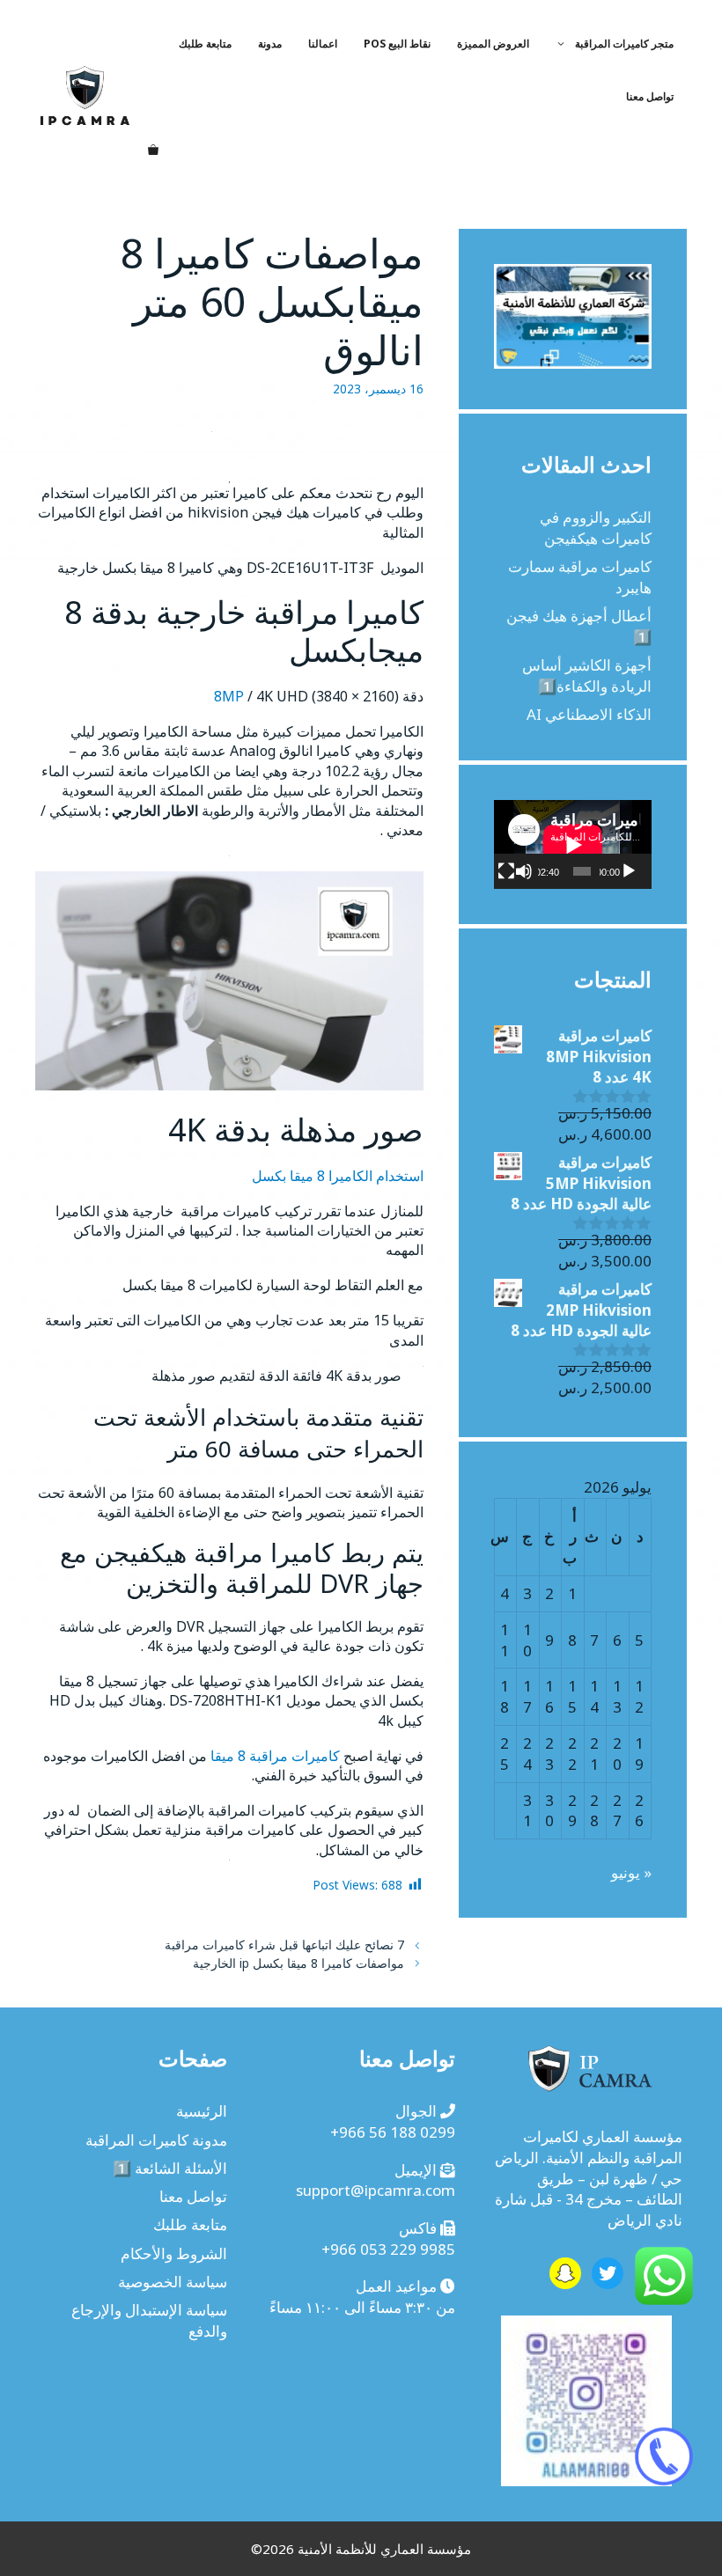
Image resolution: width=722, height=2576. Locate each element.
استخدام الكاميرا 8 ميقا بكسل (338, 1176)
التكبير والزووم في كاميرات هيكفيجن (596, 528)
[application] (573, 844)
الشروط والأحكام (174, 2253)
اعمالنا (323, 44)
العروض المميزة (493, 44)
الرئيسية (202, 2111)
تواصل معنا (650, 96)
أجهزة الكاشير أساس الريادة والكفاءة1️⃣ (587, 675)
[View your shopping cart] (153, 150)
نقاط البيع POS (397, 44)
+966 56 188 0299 (393, 2132)
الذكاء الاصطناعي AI (589, 714)
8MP (229, 696)
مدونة (270, 44)
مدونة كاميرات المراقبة (156, 2140)
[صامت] (524, 871)
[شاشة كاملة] (506, 871)
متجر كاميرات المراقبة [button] (624, 44)
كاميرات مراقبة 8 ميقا (275, 1756)
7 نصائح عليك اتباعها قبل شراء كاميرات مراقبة (284, 1945)
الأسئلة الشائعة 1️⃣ (170, 2168)
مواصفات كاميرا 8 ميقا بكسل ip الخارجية (298, 1963)
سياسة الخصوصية (173, 2282)
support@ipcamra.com (376, 2190)
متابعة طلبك (205, 44)
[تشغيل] (629, 871)
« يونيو (631, 1872)
